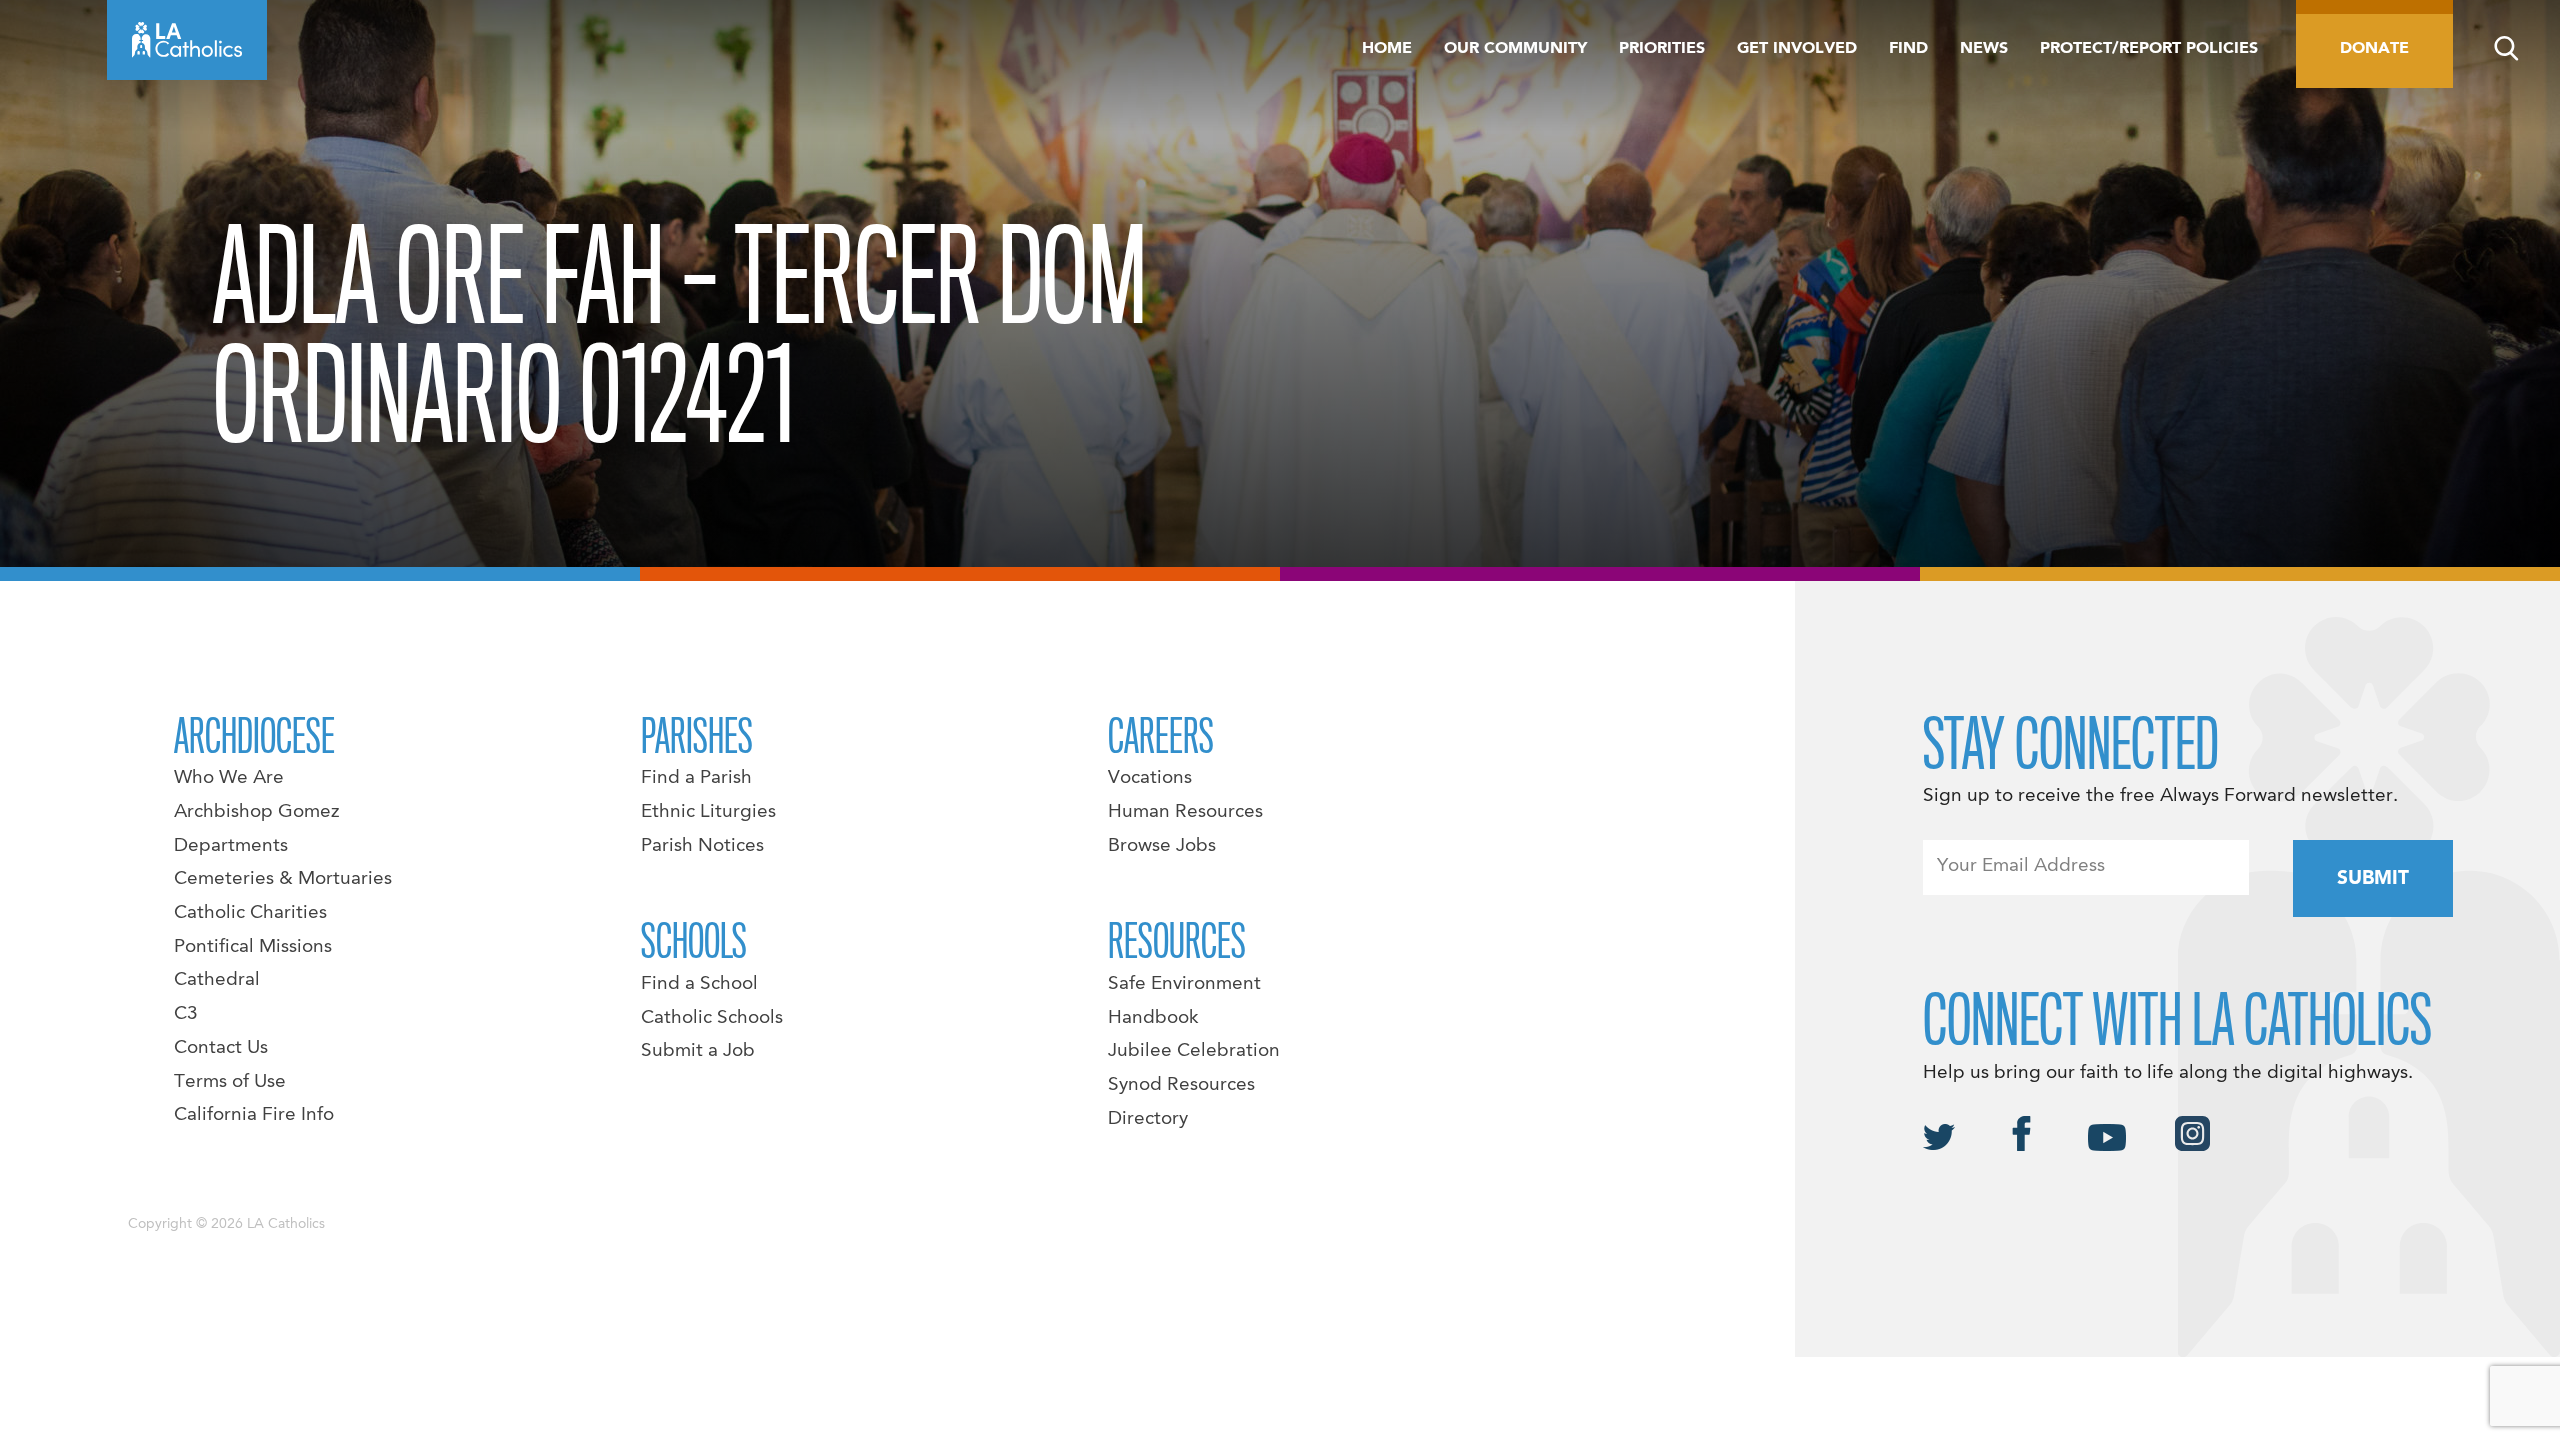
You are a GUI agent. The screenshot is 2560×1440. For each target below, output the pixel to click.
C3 (186, 1014)
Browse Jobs (1162, 846)
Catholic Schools (712, 1018)
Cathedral (217, 980)
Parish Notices (702, 846)
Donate (2374, 49)
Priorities (1662, 49)
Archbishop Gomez (256, 812)
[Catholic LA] (187, 40)
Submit (2373, 879)
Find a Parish (696, 778)
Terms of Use (230, 1082)
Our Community (1515, 49)
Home (1387, 49)
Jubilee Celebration (1194, 1051)
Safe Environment (1184, 984)
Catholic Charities (250, 913)
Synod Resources (1181, 1085)
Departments (231, 846)
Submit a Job (698, 1051)
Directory (1148, 1119)
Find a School (699, 984)
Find (1908, 49)
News (1984, 49)
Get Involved (1797, 49)
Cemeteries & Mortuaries (283, 879)
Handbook (1153, 1018)
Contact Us (221, 1048)
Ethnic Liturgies (708, 812)
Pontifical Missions (253, 947)
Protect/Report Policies (2149, 49)
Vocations (1150, 778)
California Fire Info (254, 1115)
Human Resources (1185, 812)
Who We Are (229, 778)
